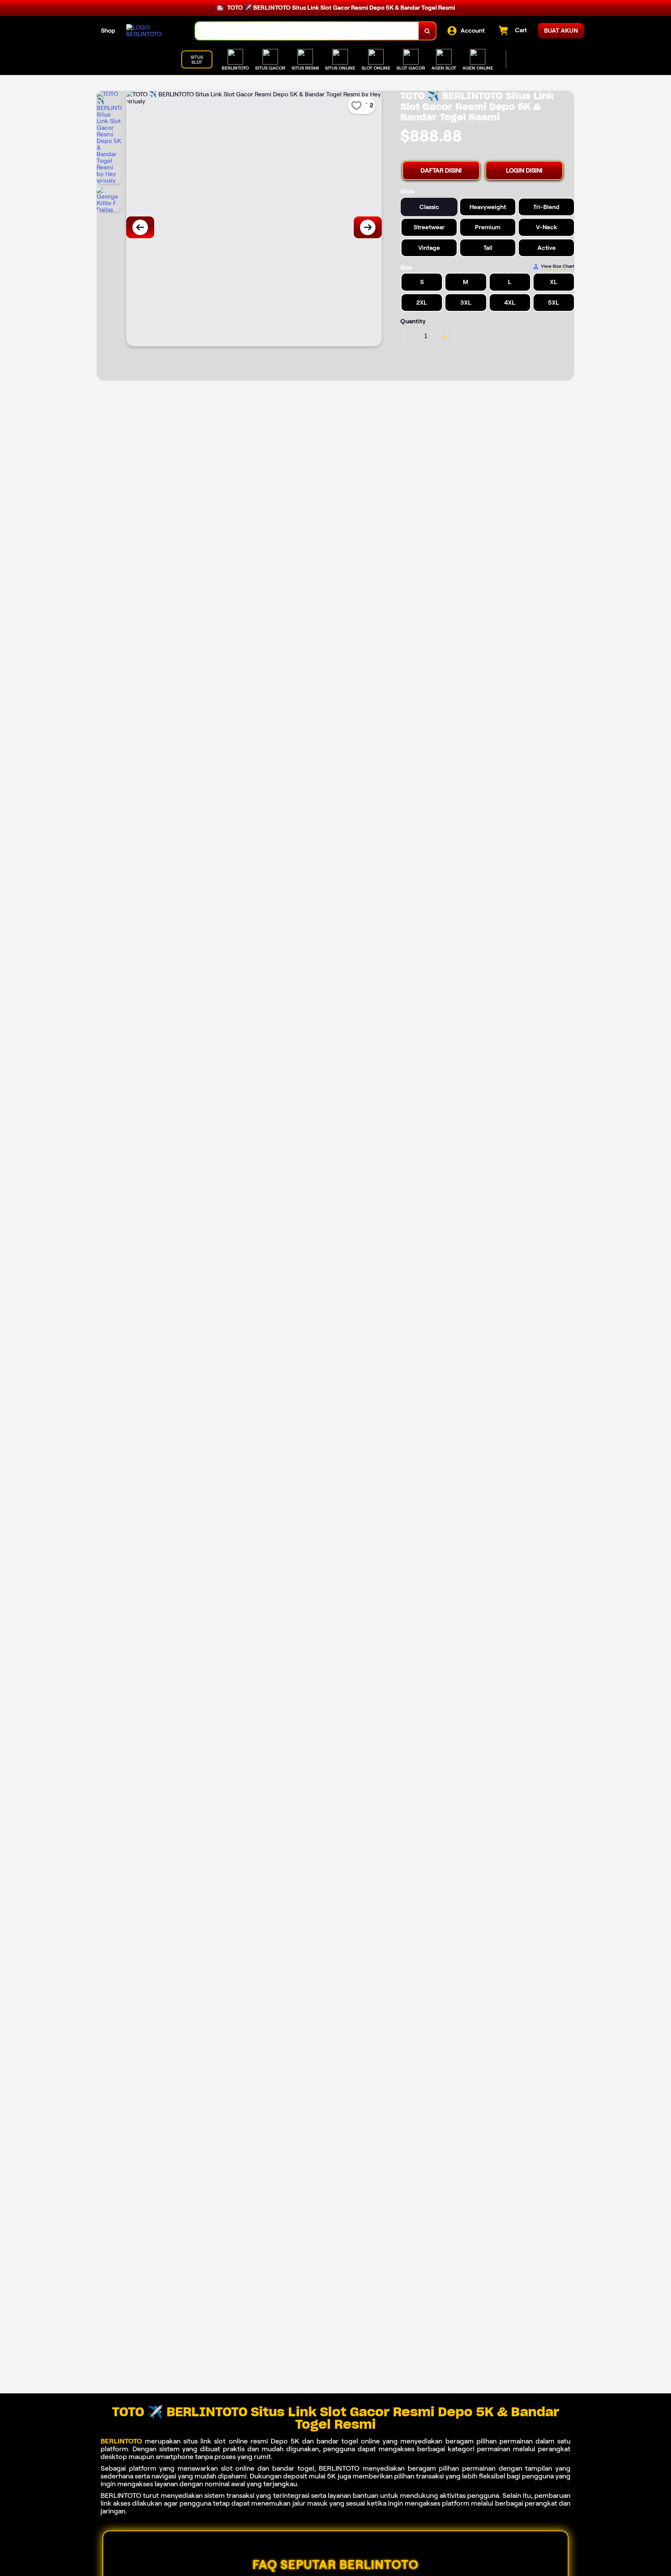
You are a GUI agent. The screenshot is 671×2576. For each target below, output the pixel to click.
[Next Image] (368, 227)
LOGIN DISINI (524, 170)
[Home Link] (153, 31)
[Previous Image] (140, 227)
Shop (108, 31)
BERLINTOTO (121, 2441)
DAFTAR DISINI (441, 170)
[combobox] (307, 31)
